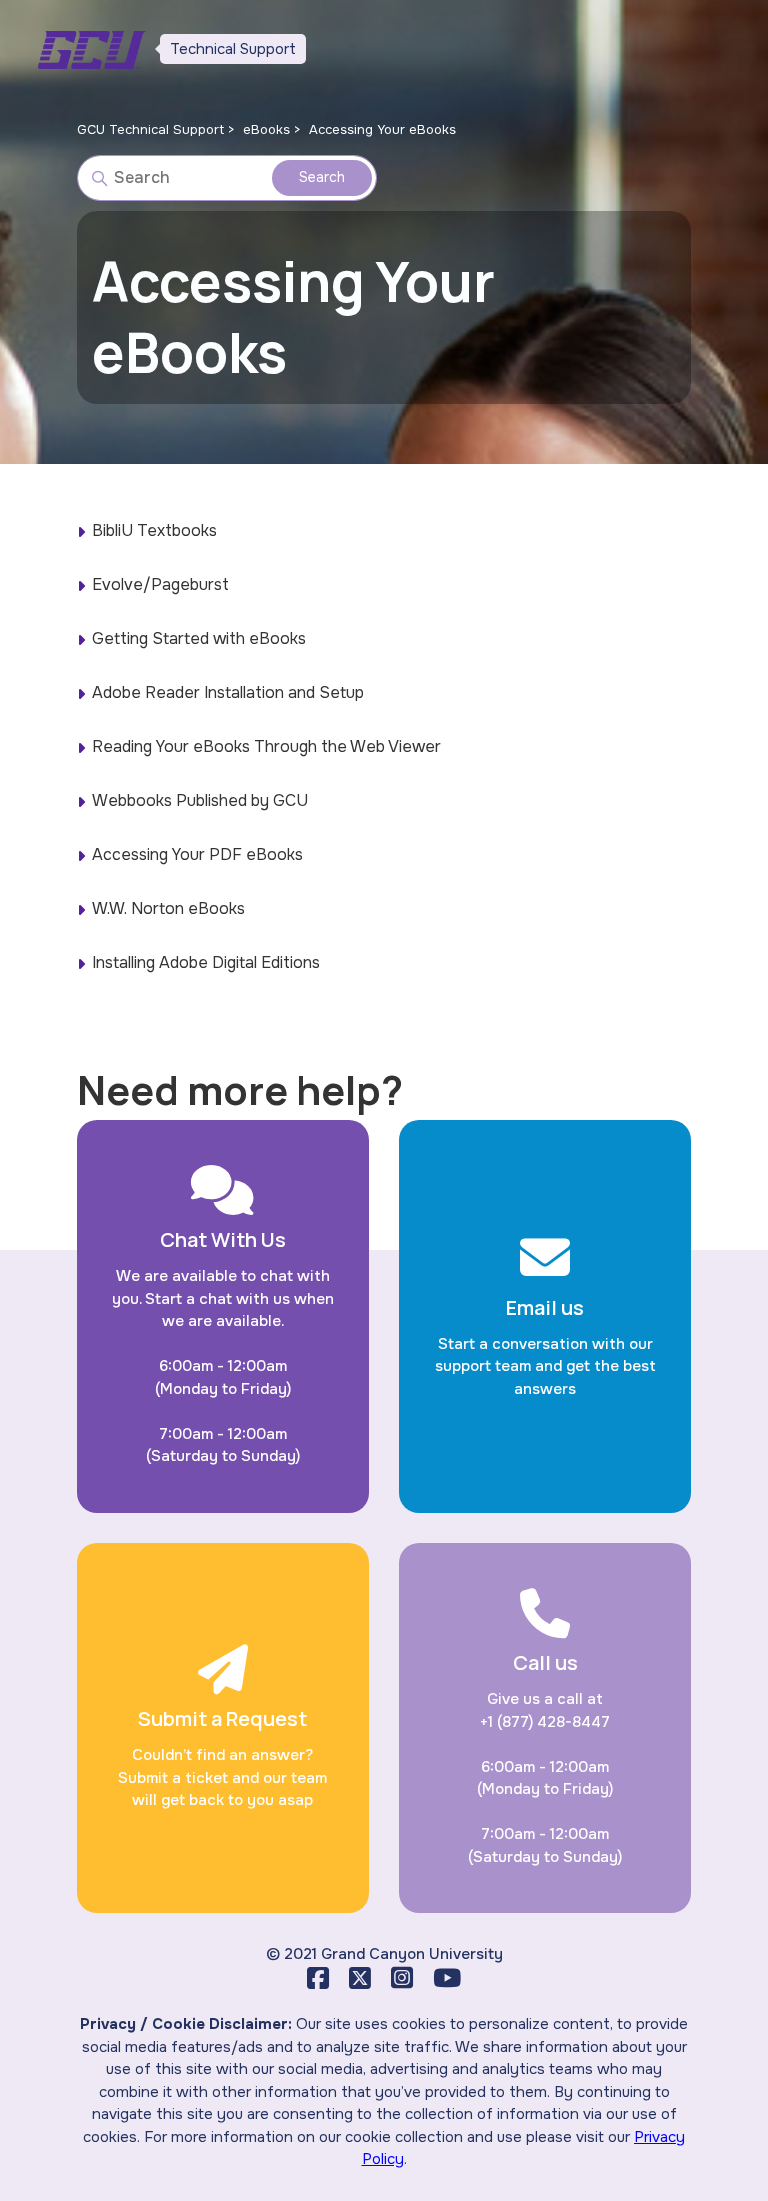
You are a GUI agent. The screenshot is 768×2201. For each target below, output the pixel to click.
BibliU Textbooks (154, 530)
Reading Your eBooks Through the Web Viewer (266, 746)
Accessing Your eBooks (382, 129)
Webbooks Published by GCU (200, 800)
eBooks (266, 129)
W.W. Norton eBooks (168, 908)
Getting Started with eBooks (199, 638)
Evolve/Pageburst (160, 584)
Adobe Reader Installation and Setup (228, 692)
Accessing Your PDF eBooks (197, 854)
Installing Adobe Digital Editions (206, 962)
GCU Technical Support (150, 129)
